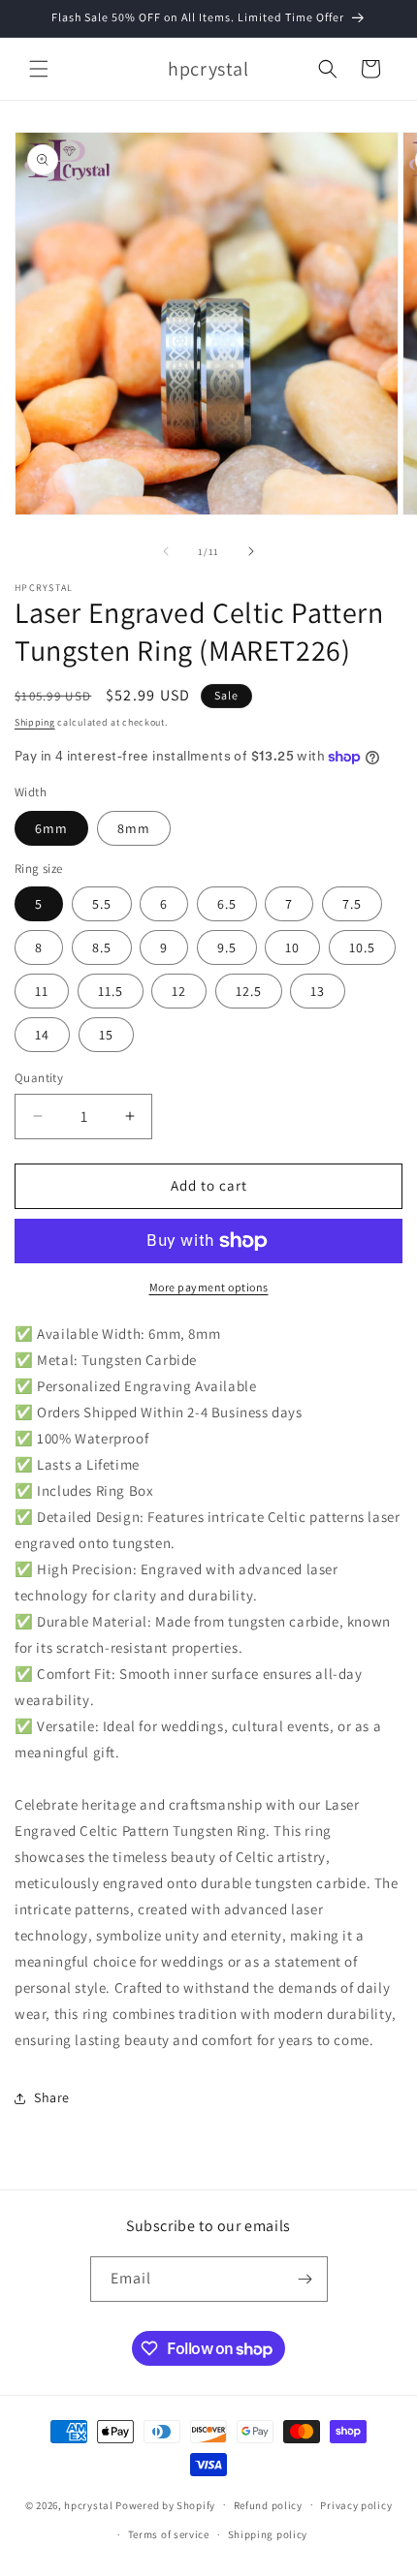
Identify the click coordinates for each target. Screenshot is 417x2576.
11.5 (111, 991)
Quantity (39, 1078)
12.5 (249, 991)
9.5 (227, 947)
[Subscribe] (305, 2279)
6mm (51, 828)
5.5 (102, 904)
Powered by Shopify (165, 2504)
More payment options (209, 1287)
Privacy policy (356, 2505)
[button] (39, 69)
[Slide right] (251, 551)
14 (42, 1035)
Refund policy (268, 2505)
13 (318, 991)
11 (42, 991)
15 (106, 1035)
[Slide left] (166, 551)
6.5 (227, 904)
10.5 (362, 947)
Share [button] (52, 2097)
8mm (134, 828)
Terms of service (169, 2534)
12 (179, 991)
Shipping (35, 722)
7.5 (352, 904)
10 (292, 947)
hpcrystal (88, 2504)
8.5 (102, 947)
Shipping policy (268, 2534)
